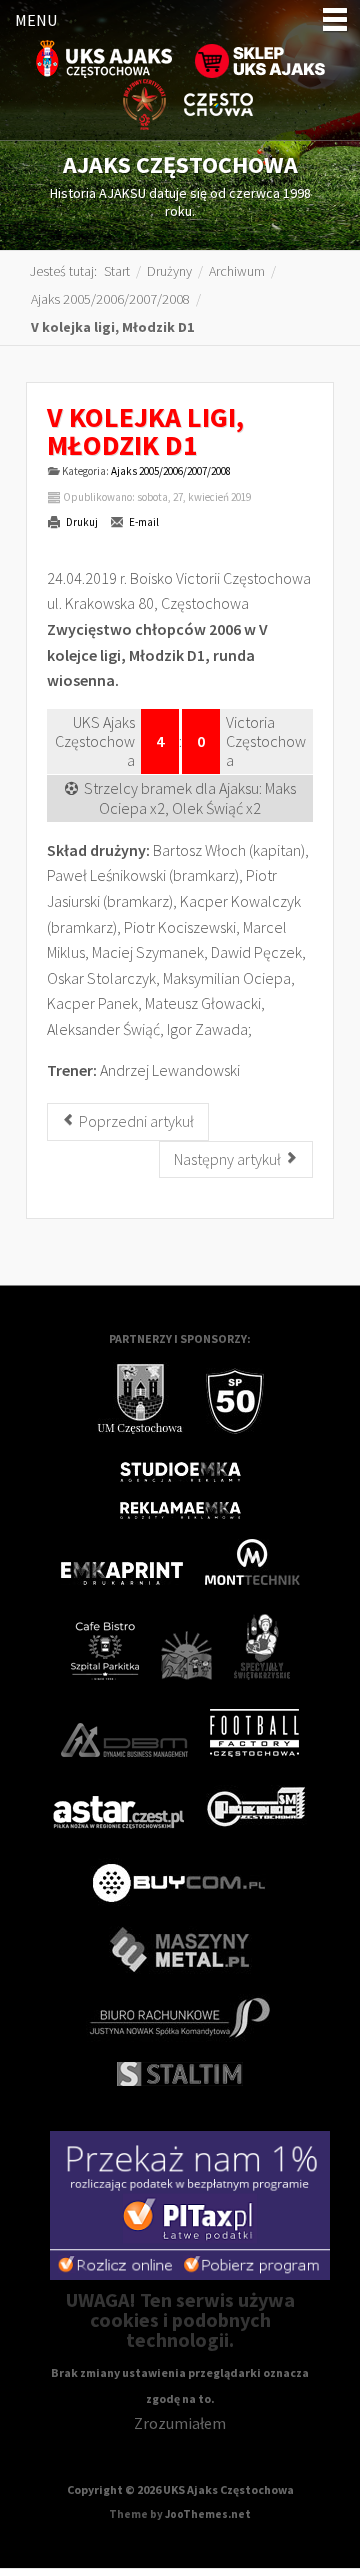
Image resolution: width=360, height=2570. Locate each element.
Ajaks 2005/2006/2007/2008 (171, 471)
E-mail (143, 522)
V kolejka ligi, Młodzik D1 (145, 431)
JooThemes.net (208, 2514)
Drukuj (81, 522)
